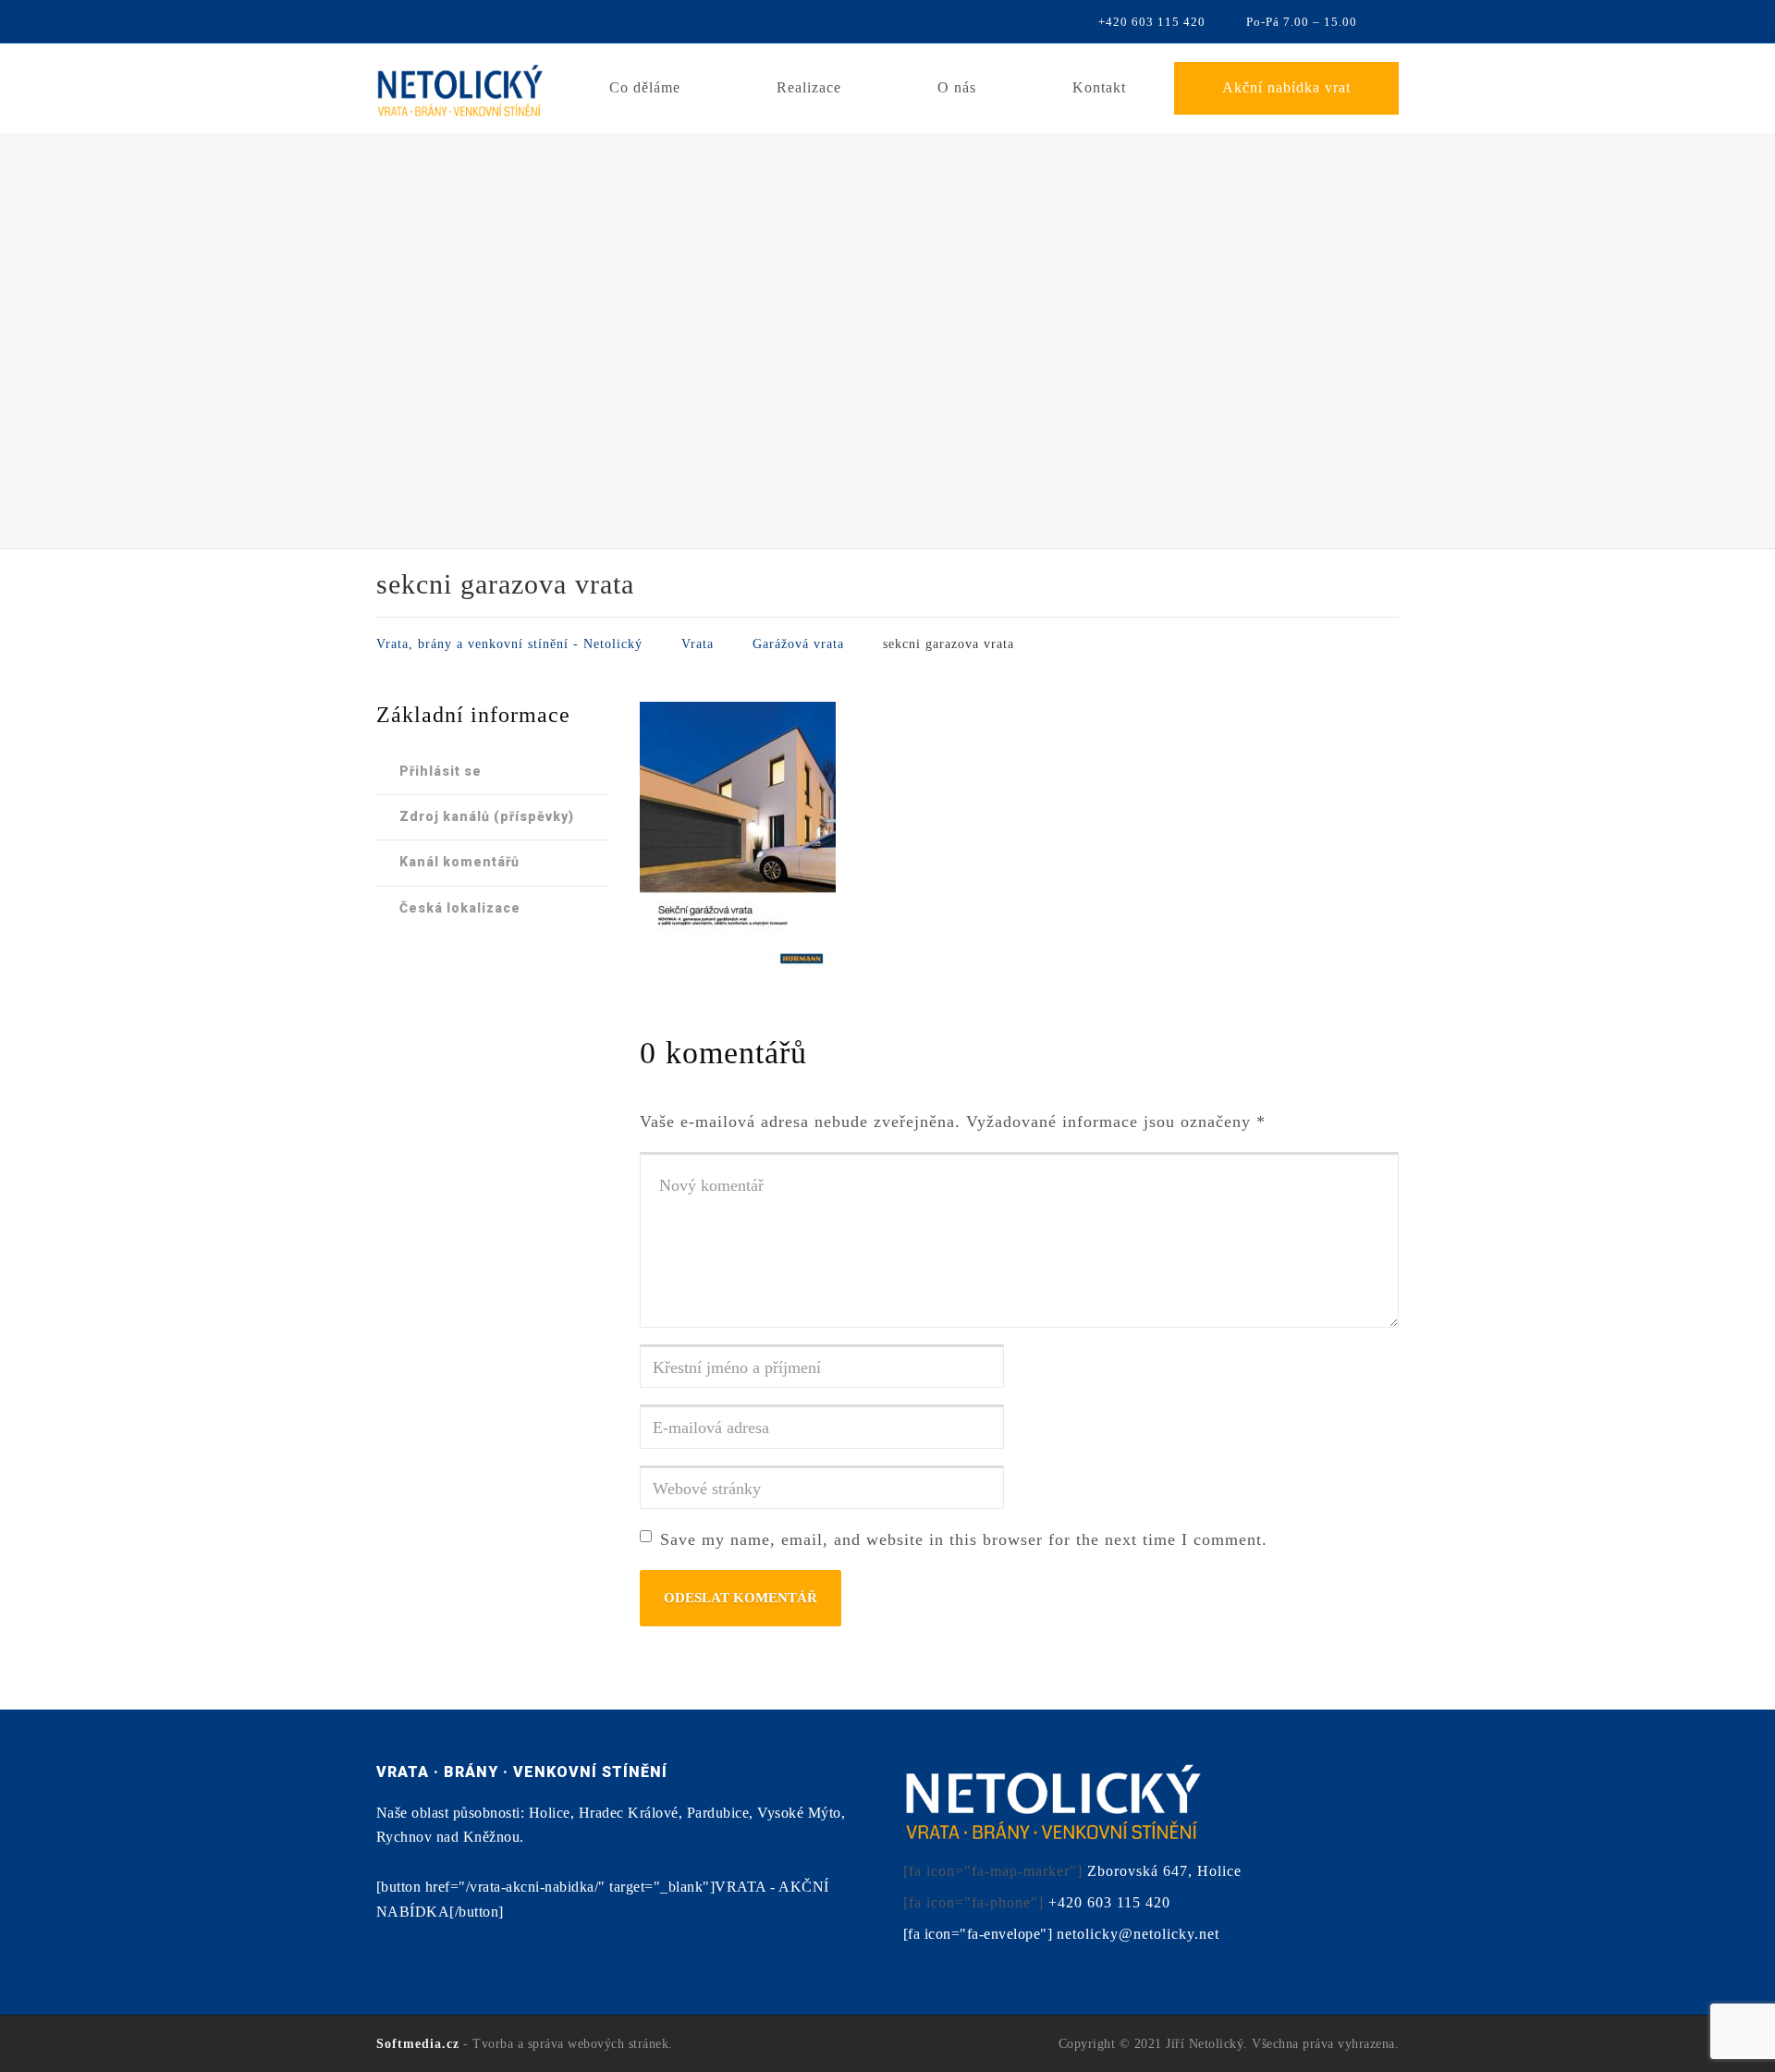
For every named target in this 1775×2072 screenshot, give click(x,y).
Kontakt (1099, 87)
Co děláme (645, 87)
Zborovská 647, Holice (1164, 1871)
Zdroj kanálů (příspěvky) (487, 816)
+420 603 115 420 (1109, 1902)
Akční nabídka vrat (1286, 87)
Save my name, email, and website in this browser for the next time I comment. (964, 1539)
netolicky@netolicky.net (1138, 1934)
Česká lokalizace (460, 908)
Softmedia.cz (418, 2044)
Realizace (809, 87)
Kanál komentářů (459, 862)
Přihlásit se (441, 771)
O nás (957, 87)
